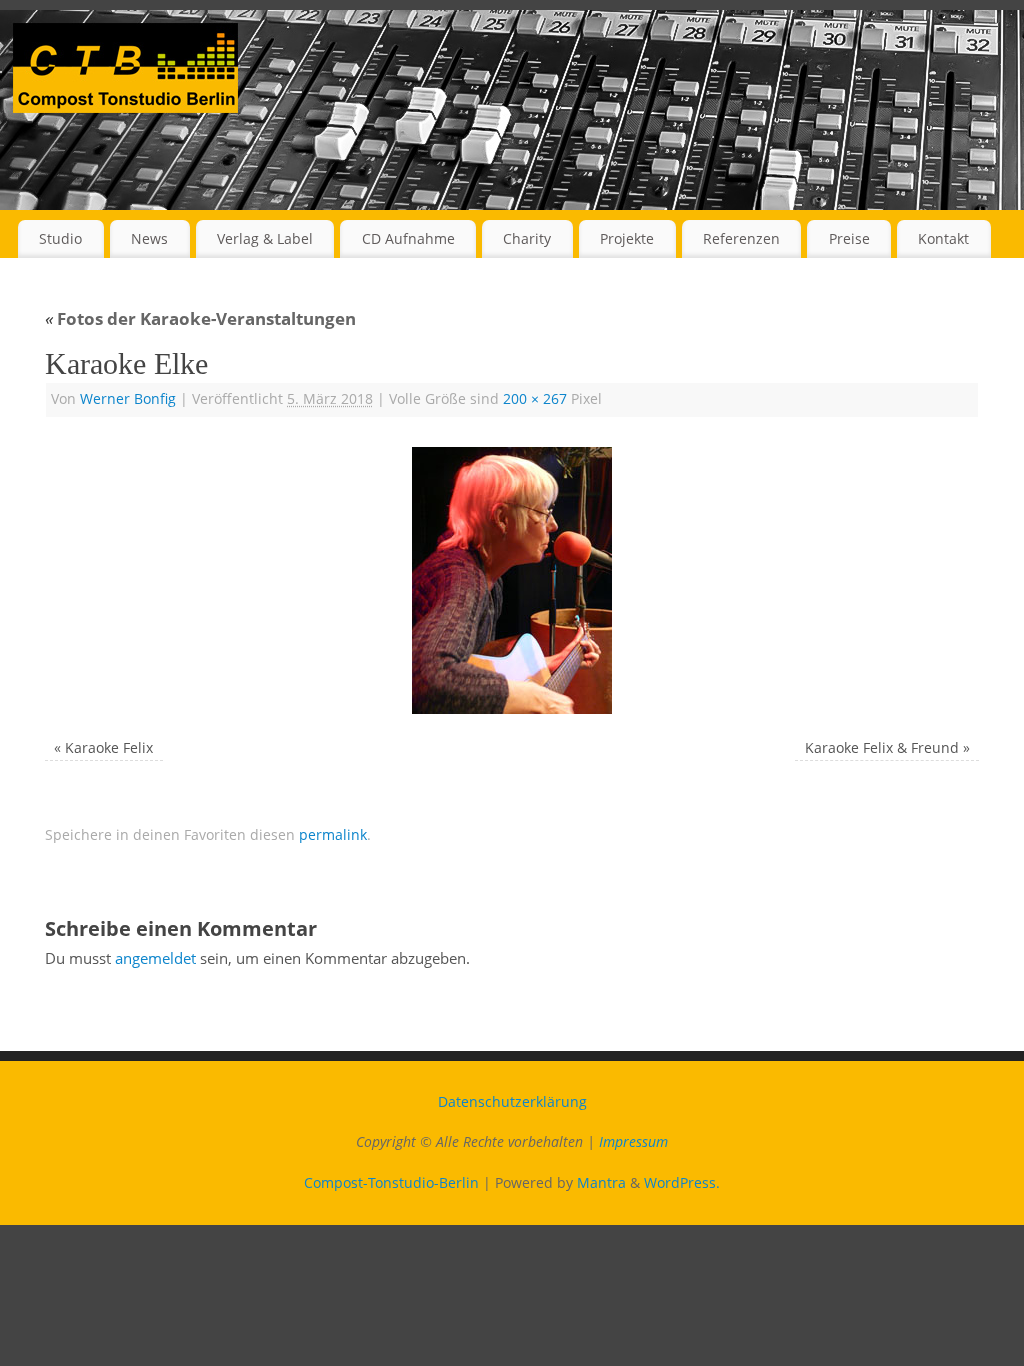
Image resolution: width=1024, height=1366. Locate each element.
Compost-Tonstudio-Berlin (391, 1183)
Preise (849, 238)
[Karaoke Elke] (512, 580)
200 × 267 (535, 399)
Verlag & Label (265, 238)
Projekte (627, 238)
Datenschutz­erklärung (512, 1102)
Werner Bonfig (128, 399)
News (149, 238)
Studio (60, 238)
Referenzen (741, 238)
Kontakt (943, 238)
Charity (527, 238)
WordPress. (682, 1183)
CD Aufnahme (408, 238)
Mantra (601, 1183)
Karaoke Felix (109, 748)
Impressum (633, 1142)
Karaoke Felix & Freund (882, 748)
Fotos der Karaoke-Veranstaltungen (200, 318)
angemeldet (155, 958)
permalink (333, 835)
